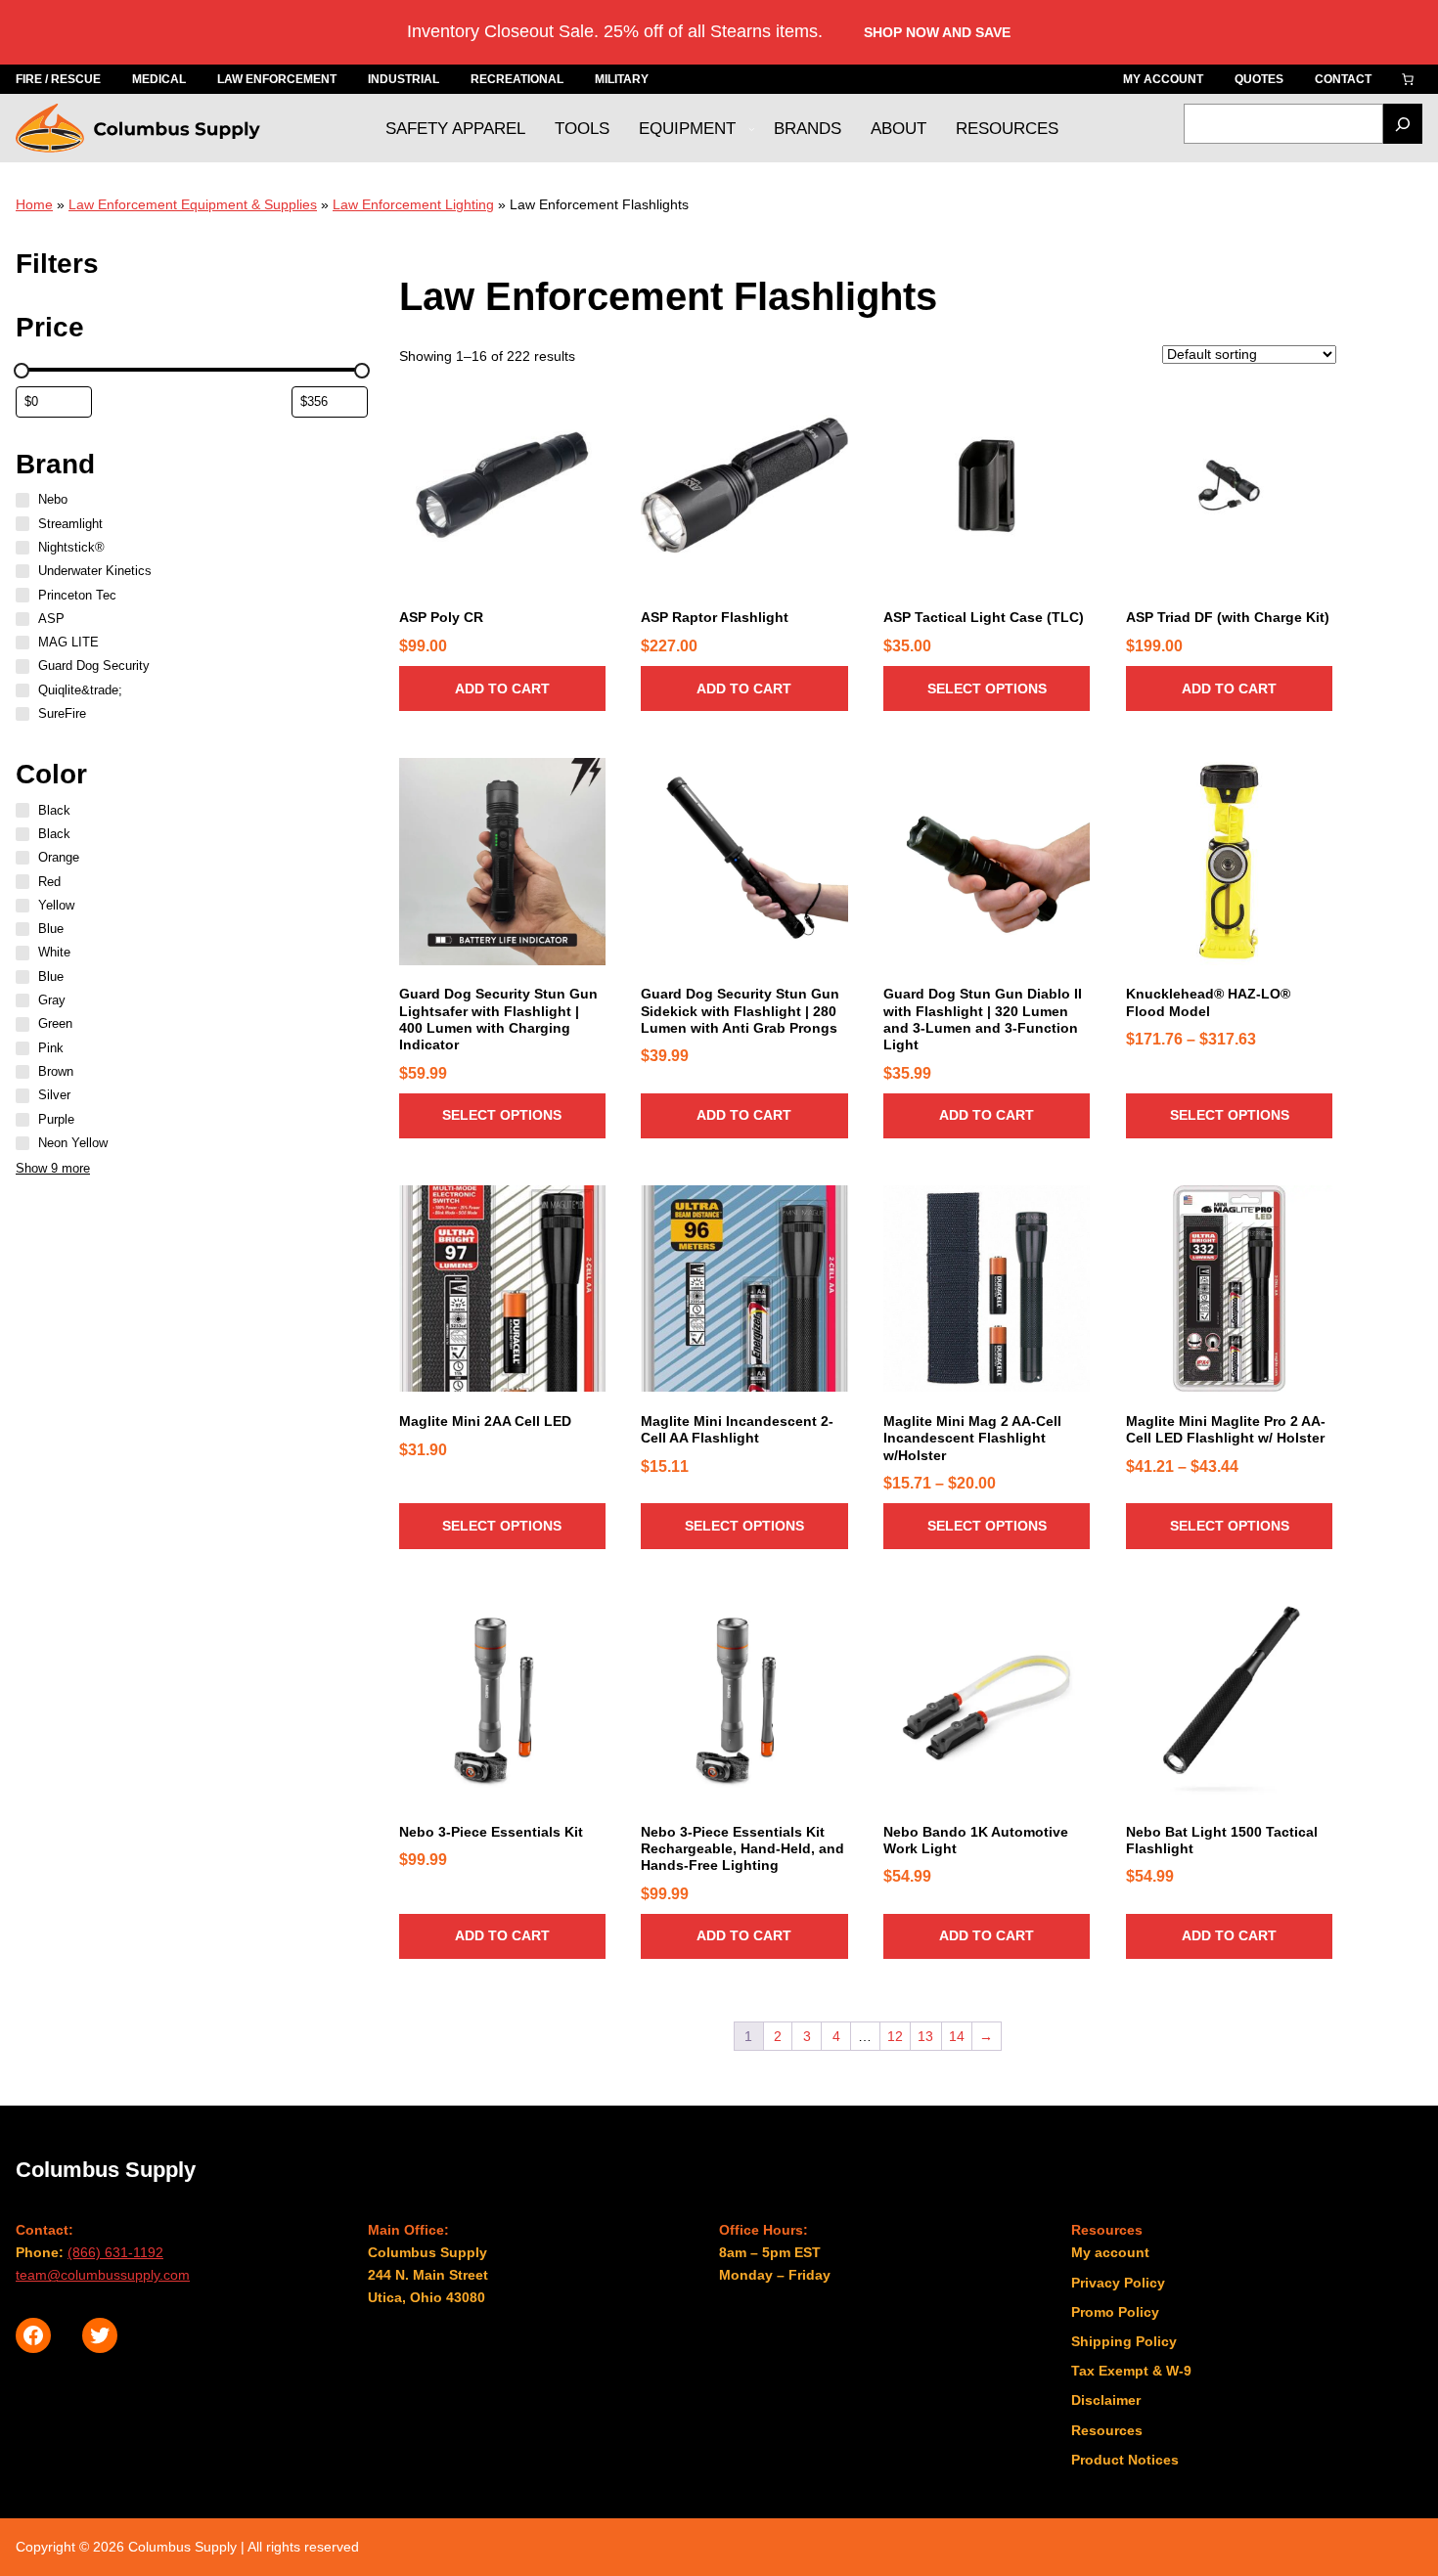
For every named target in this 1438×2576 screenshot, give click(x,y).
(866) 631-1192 (115, 2252)
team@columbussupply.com (103, 2275)
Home (34, 204)
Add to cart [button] (502, 688)
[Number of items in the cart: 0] (1408, 79)
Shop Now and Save (937, 32)
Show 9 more (53, 1169)
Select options (987, 688)
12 (895, 2036)
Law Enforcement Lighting (413, 204)
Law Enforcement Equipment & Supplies (193, 204)
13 (925, 2036)
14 (957, 2036)
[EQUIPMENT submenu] (752, 129)
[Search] (1403, 124)
